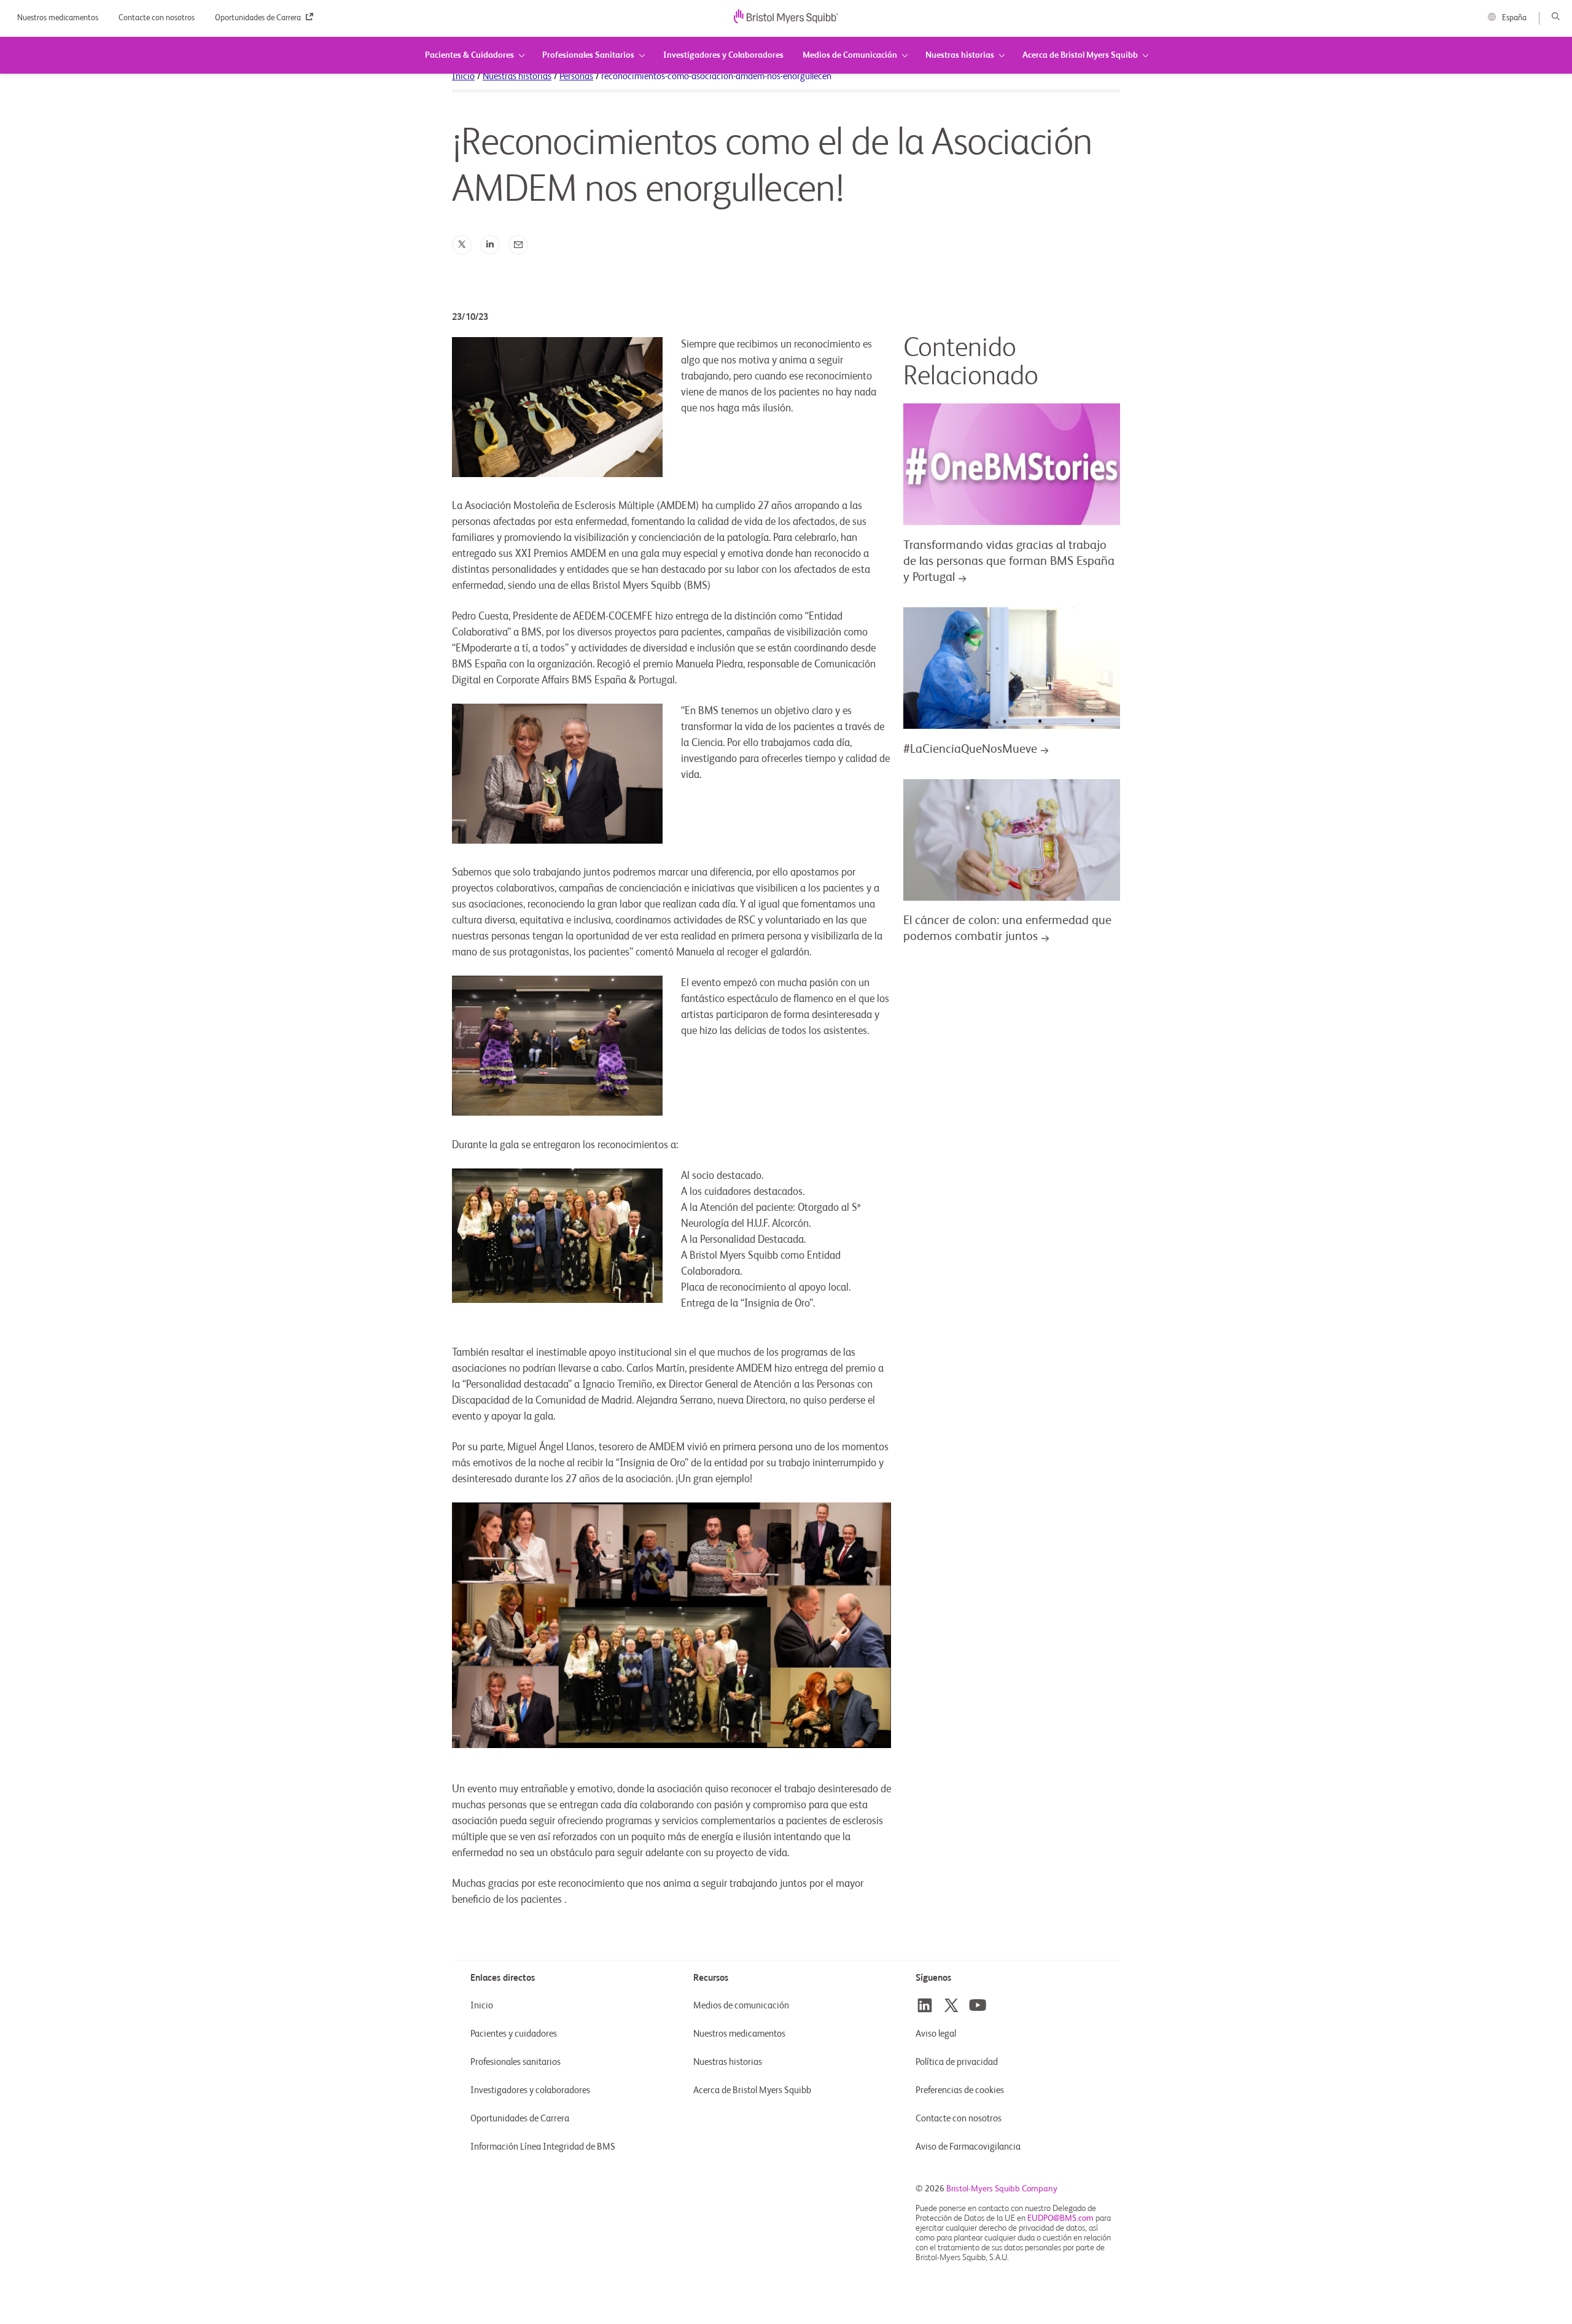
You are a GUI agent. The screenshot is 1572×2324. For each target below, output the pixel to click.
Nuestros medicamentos (59, 18)
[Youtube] (978, 2005)
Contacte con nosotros (158, 18)
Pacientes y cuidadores (514, 2034)
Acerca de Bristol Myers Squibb (752, 2090)
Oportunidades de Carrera (259, 18)
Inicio (463, 76)
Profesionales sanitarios (516, 2062)
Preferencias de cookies (961, 2090)
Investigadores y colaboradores (530, 2090)
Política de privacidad (957, 2062)
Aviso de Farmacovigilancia (968, 2147)
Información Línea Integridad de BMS (543, 2147)
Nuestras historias (517, 76)
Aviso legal (936, 2034)
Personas (576, 76)
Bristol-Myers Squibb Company (1002, 2189)
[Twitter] (462, 245)
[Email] (518, 245)
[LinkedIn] (490, 245)
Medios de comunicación (741, 2006)
